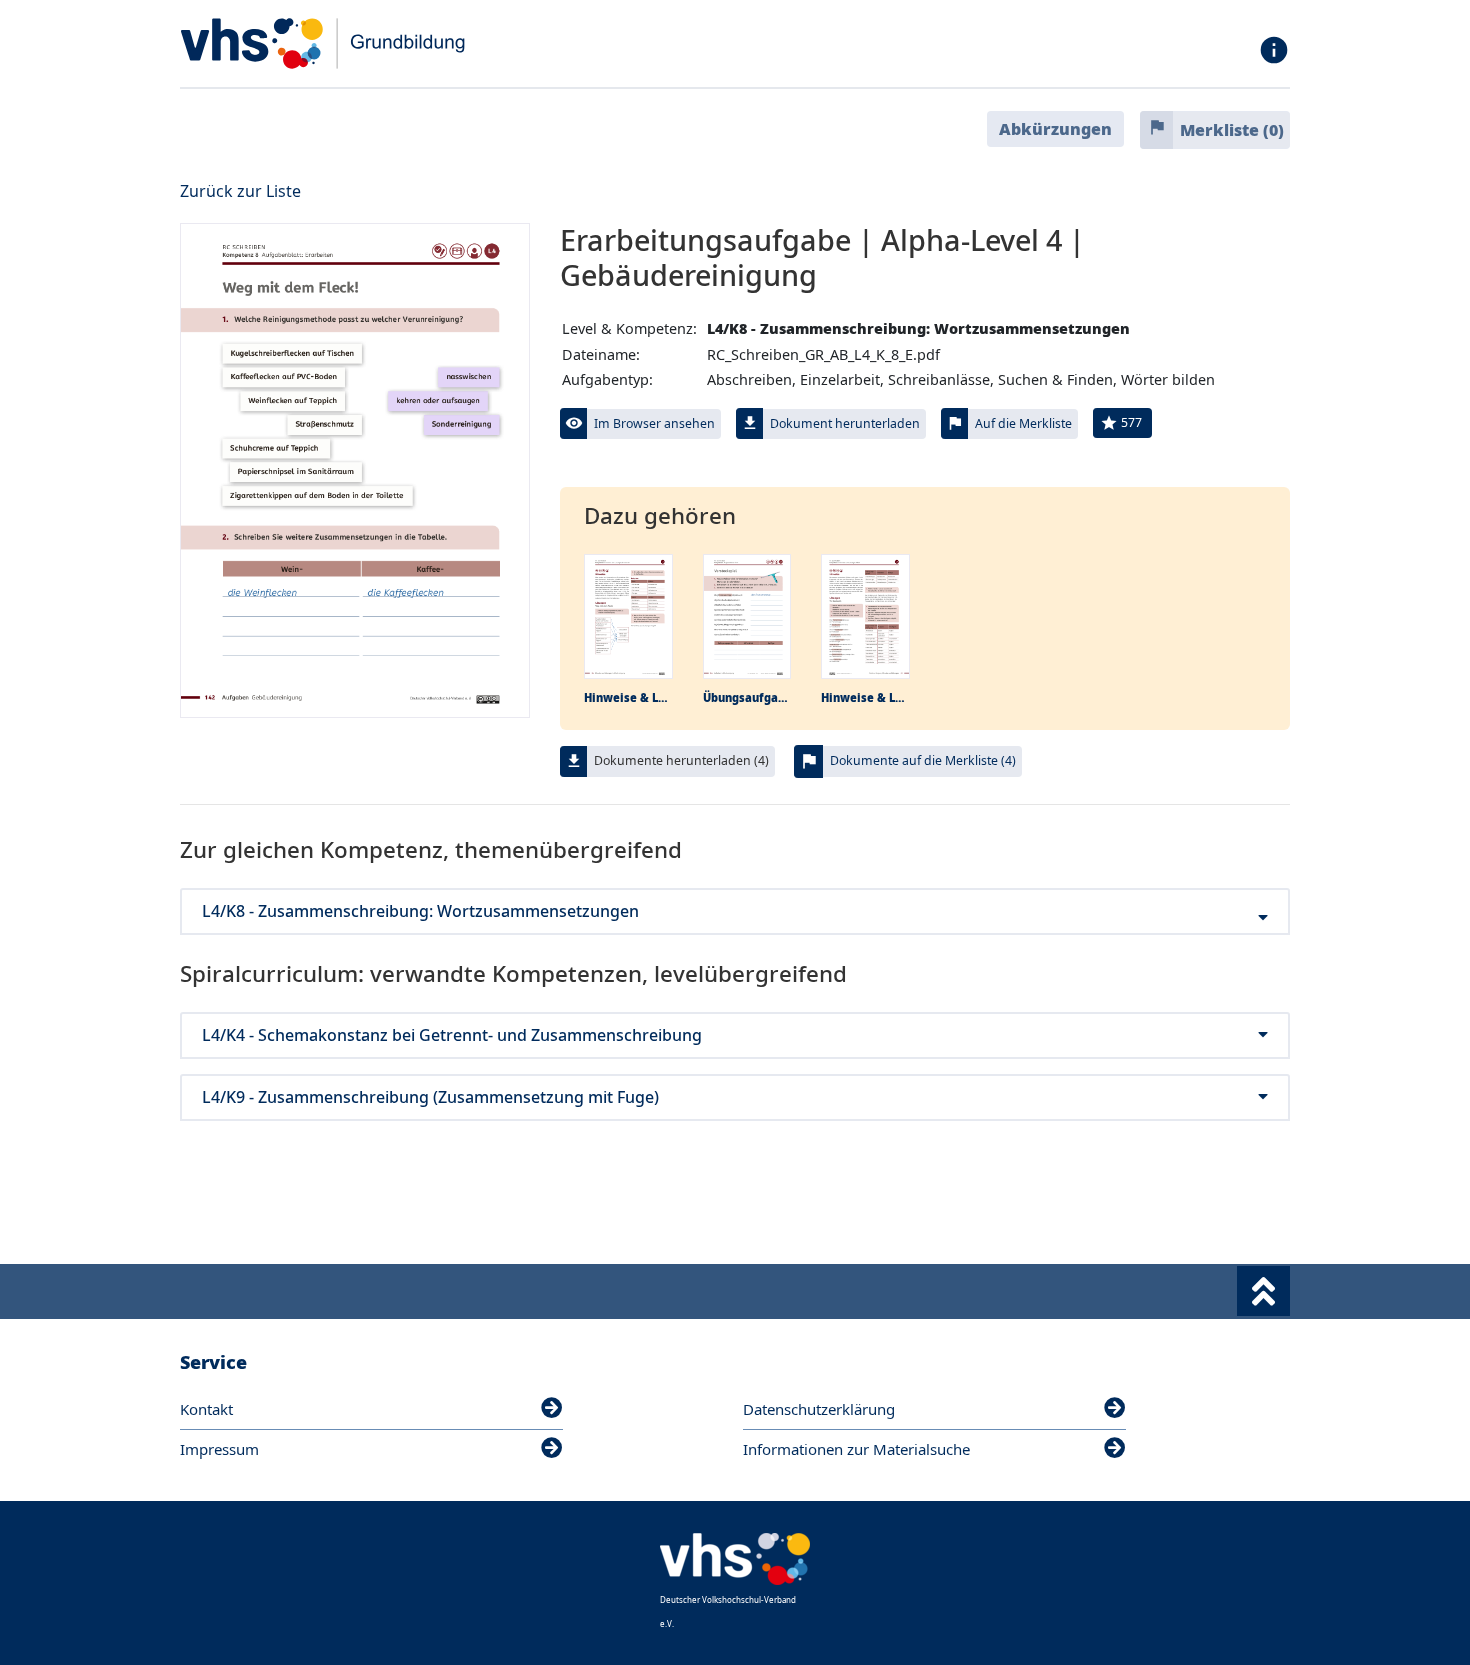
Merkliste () (1232, 130)
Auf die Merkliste (1023, 423)
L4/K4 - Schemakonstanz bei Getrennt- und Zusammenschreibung (452, 1035)
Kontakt (206, 1409)
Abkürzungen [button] (1055, 129)
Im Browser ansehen (654, 423)
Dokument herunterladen (845, 423)
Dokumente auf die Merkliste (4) (923, 760)
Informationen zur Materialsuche (856, 1449)
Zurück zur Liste (240, 191)
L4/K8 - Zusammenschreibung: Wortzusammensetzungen (420, 911)
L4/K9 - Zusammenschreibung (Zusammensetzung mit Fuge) (430, 1097)
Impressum (219, 1449)
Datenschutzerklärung (819, 1409)
